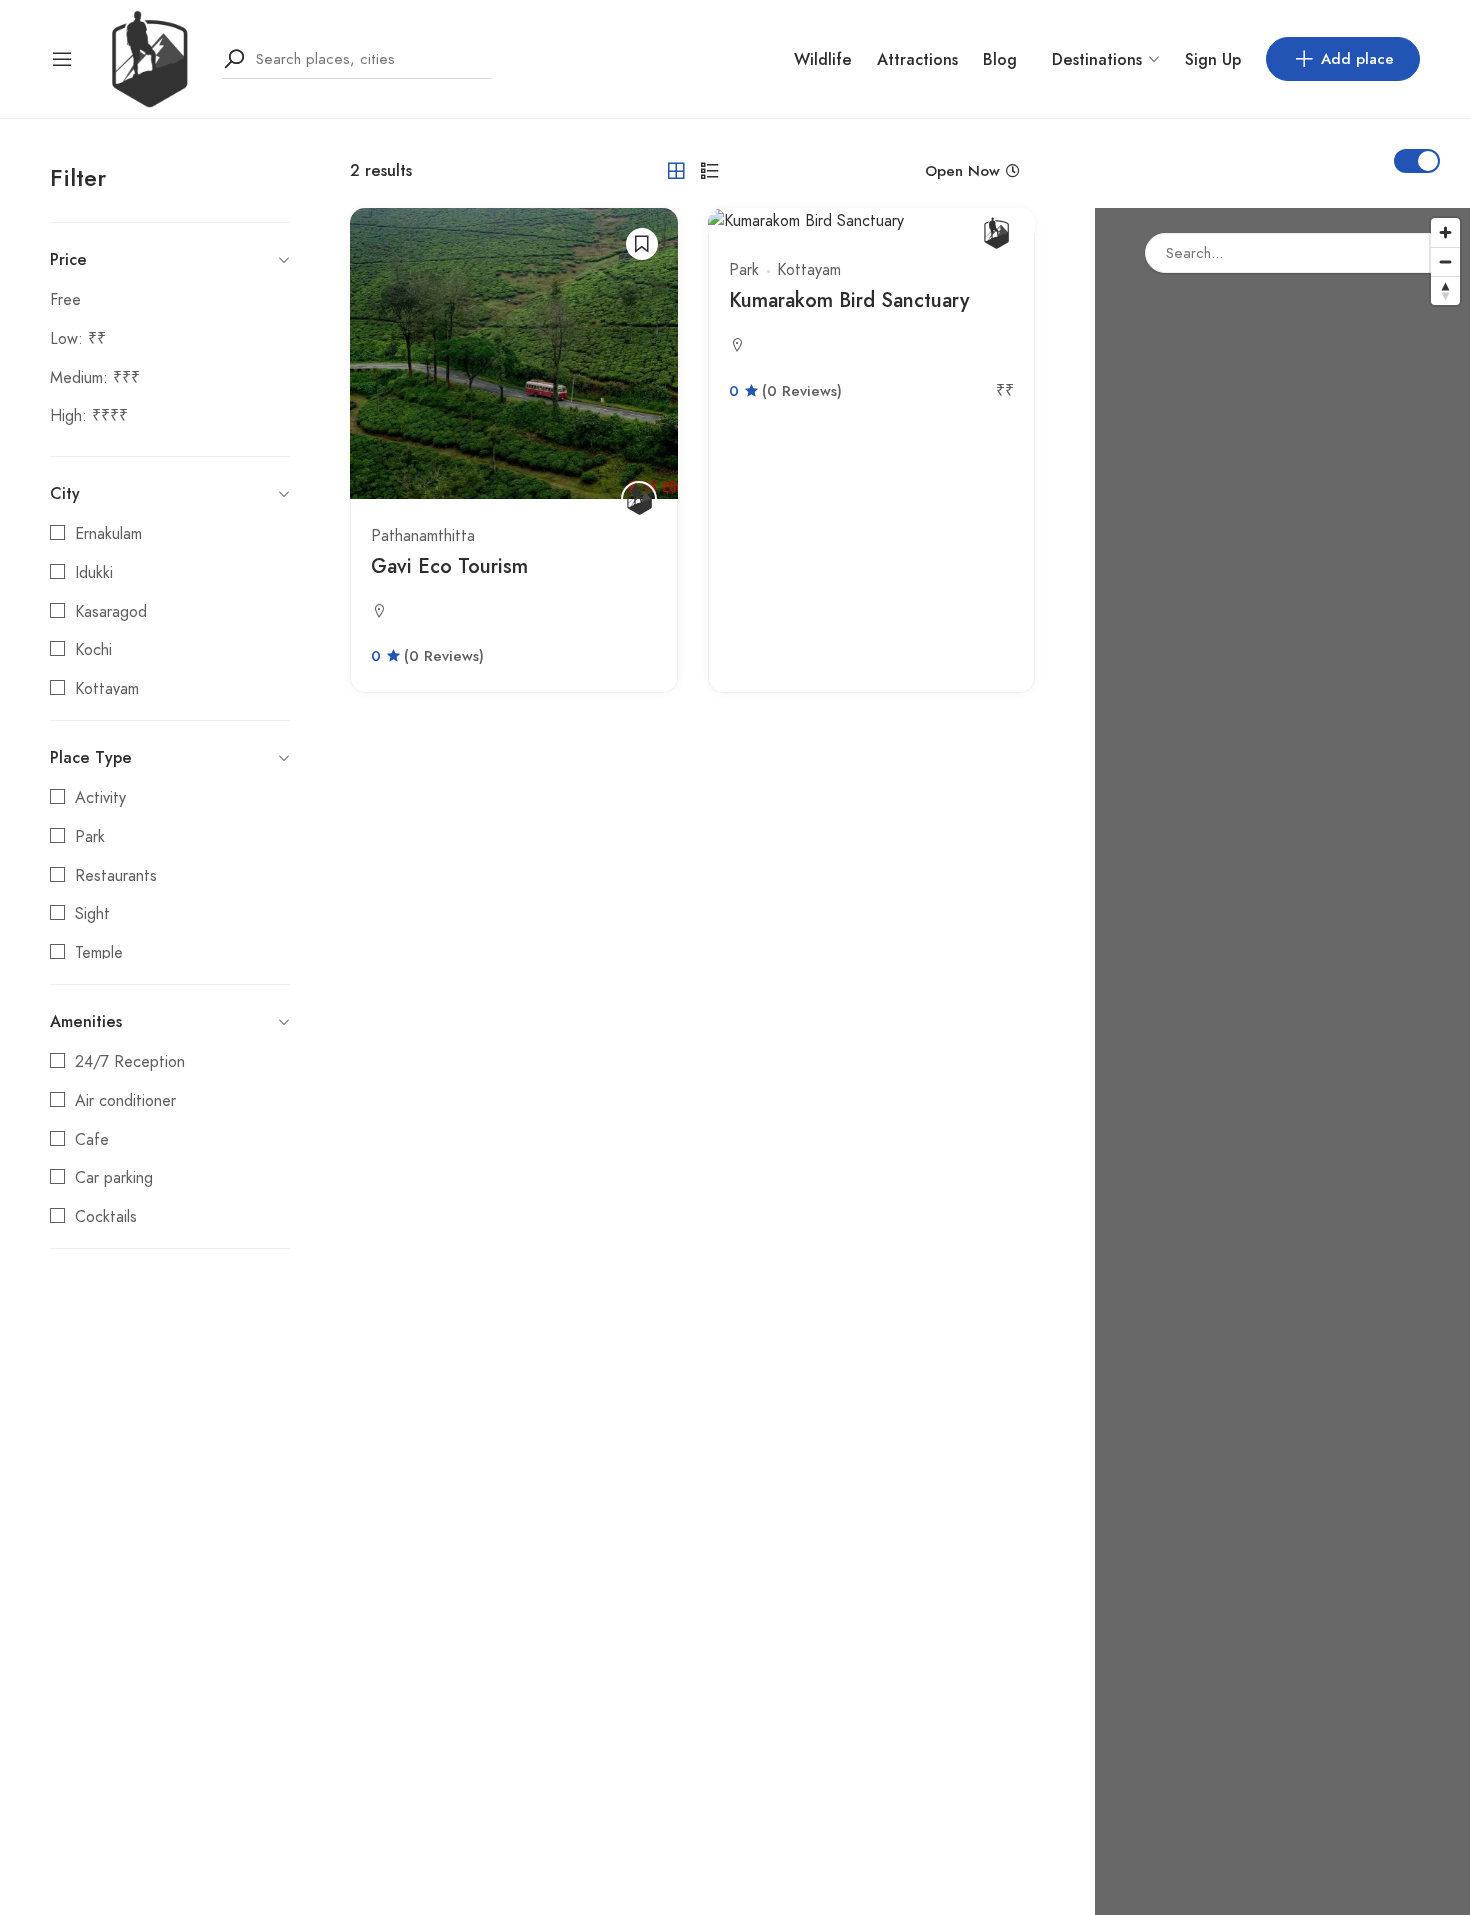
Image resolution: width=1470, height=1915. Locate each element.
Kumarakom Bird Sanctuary (849, 300)
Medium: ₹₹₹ (95, 378)
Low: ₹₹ (78, 339)
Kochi (93, 650)
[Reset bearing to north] (1445, 290)
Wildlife (823, 59)
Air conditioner (125, 1101)
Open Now (962, 171)
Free (65, 300)
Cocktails (106, 1217)
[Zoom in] (1445, 232)
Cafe (92, 1140)
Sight (92, 914)
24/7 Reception (130, 1062)
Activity (100, 798)
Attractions (917, 59)
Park (90, 837)
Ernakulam (108, 534)
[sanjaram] (639, 499)
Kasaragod (111, 612)
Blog (1000, 59)
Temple (99, 953)
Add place (1357, 59)
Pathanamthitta (423, 536)
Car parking (114, 1178)
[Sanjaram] (148, 57)
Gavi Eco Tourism (449, 566)
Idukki (94, 573)
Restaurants (116, 876)
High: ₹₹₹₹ (89, 416)
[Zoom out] (1445, 261)
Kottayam (107, 689)
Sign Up (1213, 59)
